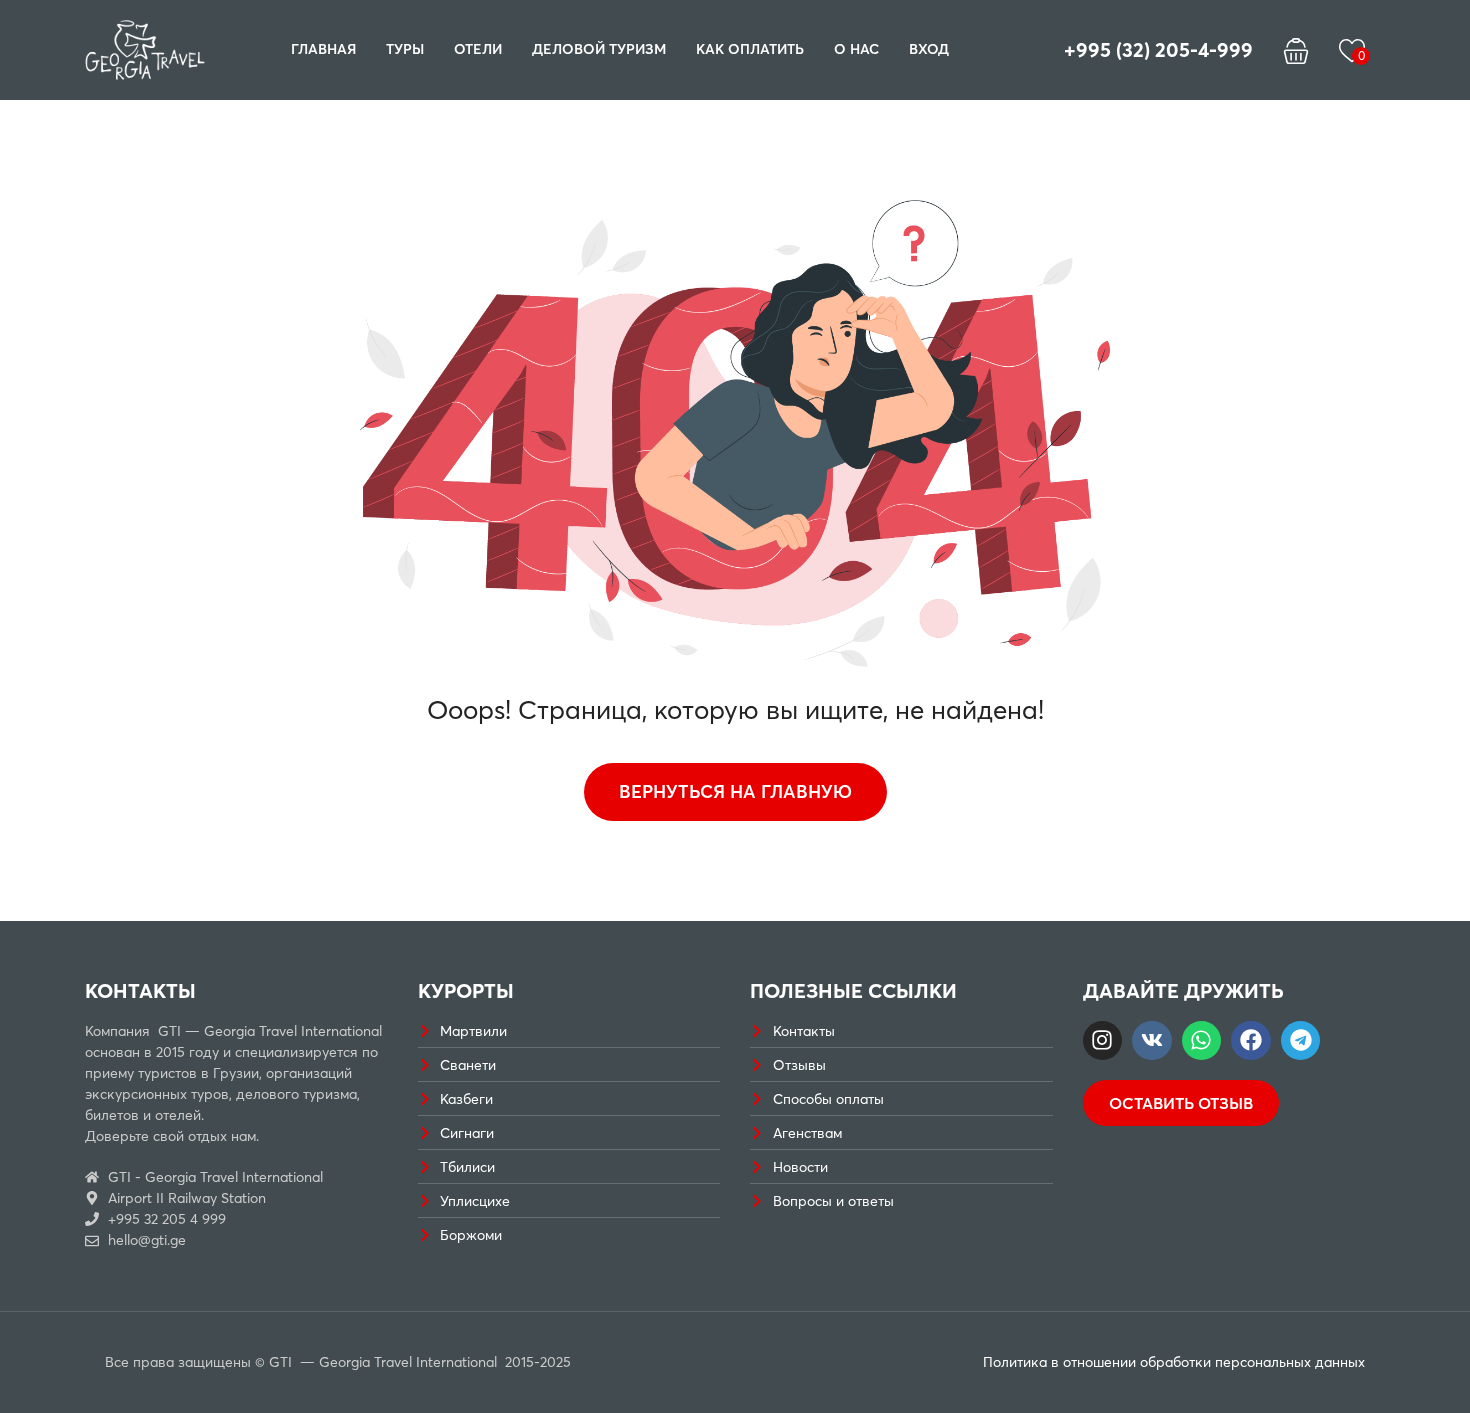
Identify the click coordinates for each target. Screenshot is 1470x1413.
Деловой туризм (599, 49)
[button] (1296, 49)
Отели (478, 49)
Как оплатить (750, 49)
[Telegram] (1301, 1041)
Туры (405, 49)
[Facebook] (1251, 1041)
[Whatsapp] (1202, 1041)
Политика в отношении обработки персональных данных (1174, 1362)
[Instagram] (1103, 1041)
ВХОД (929, 49)
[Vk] (1152, 1041)
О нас (856, 49)
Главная (323, 49)
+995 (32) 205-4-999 (1158, 49)
